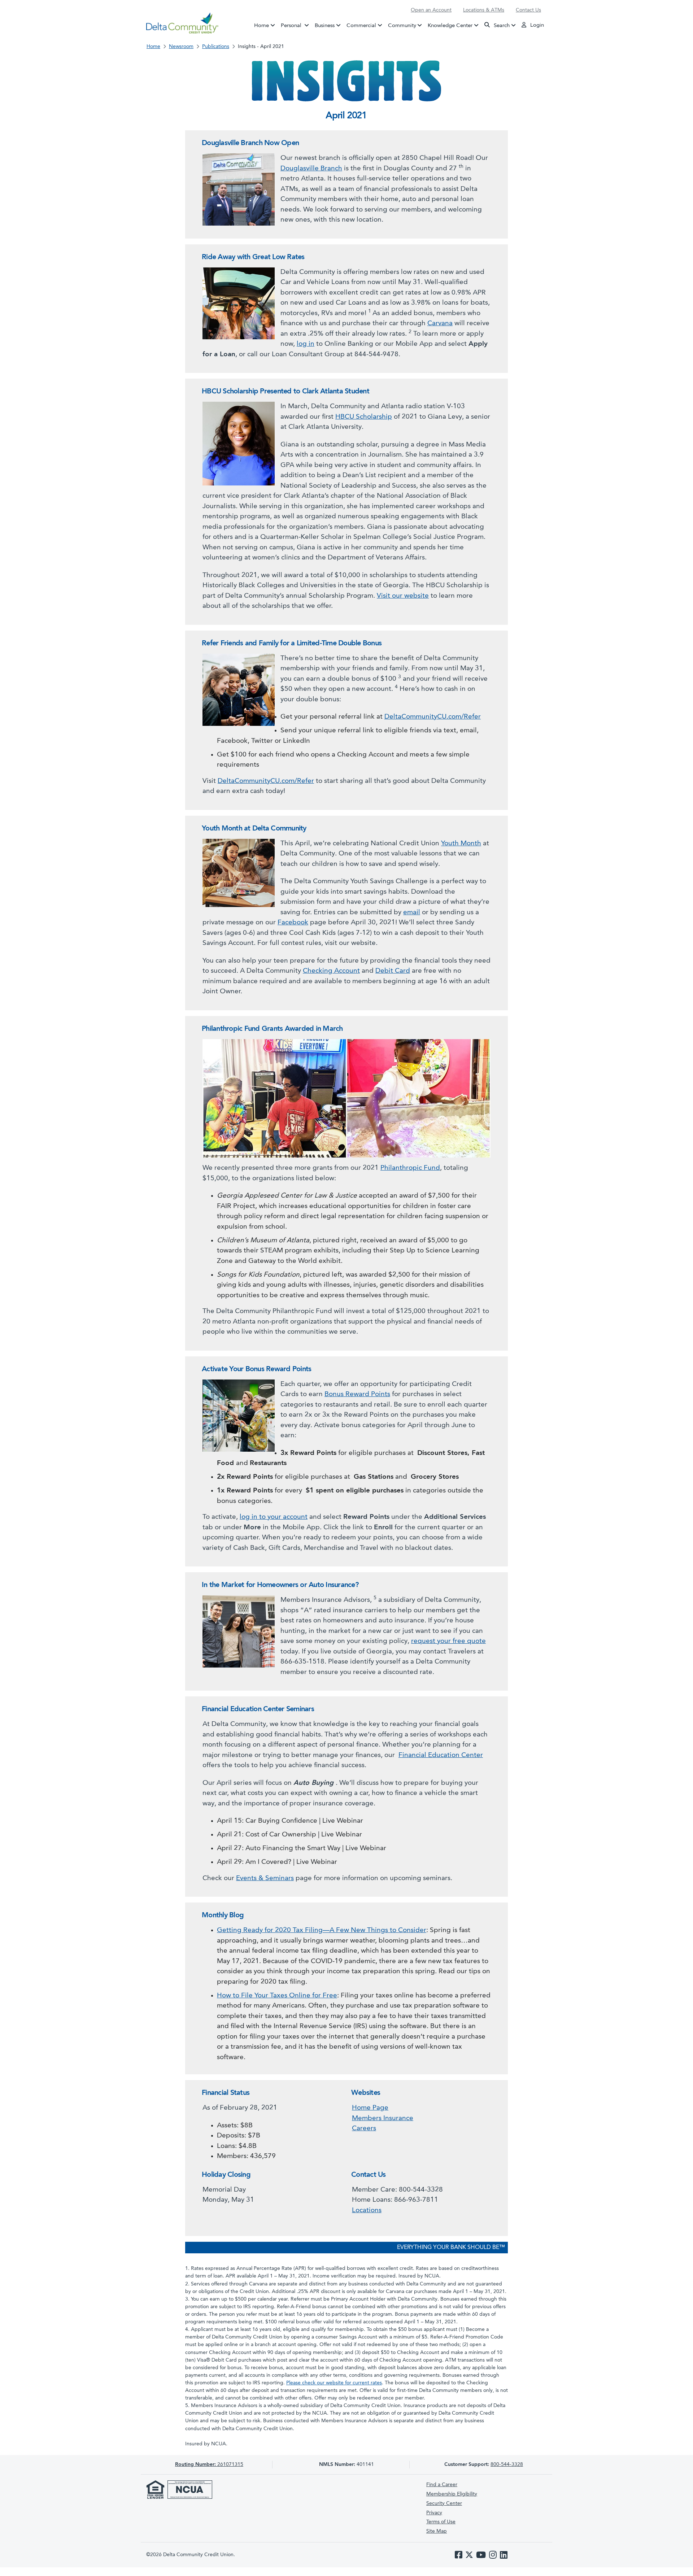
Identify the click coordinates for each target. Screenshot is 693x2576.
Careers (364, 2129)
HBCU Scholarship (364, 417)
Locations (367, 2211)
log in (306, 344)
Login (536, 25)
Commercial (361, 25)
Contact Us (528, 10)
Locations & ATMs (484, 10)
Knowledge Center (450, 25)
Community (402, 25)
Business (325, 25)
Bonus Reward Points (357, 1394)
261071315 (209, 2464)
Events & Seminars (265, 1878)
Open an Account (431, 10)
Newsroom (181, 47)
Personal (296, 25)
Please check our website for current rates (334, 2383)
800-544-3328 (507, 2464)
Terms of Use (441, 2522)
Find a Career (442, 2485)
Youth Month (461, 844)
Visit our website (403, 596)
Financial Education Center (441, 1755)
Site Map (437, 2531)
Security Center (444, 2503)
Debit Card (393, 971)
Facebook (293, 923)
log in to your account (274, 1517)
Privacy (434, 2513)
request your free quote (448, 1641)
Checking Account (331, 971)
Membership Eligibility (452, 2494)
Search (501, 25)
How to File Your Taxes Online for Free (277, 1996)
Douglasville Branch (311, 169)
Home (261, 25)
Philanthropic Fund (410, 1168)
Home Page (370, 2108)
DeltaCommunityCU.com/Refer (433, 717)
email (412, 913)
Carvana (440, 324)
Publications (216, 47)
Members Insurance (383, 2119)
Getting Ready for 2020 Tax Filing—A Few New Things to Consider (322, 1930)
